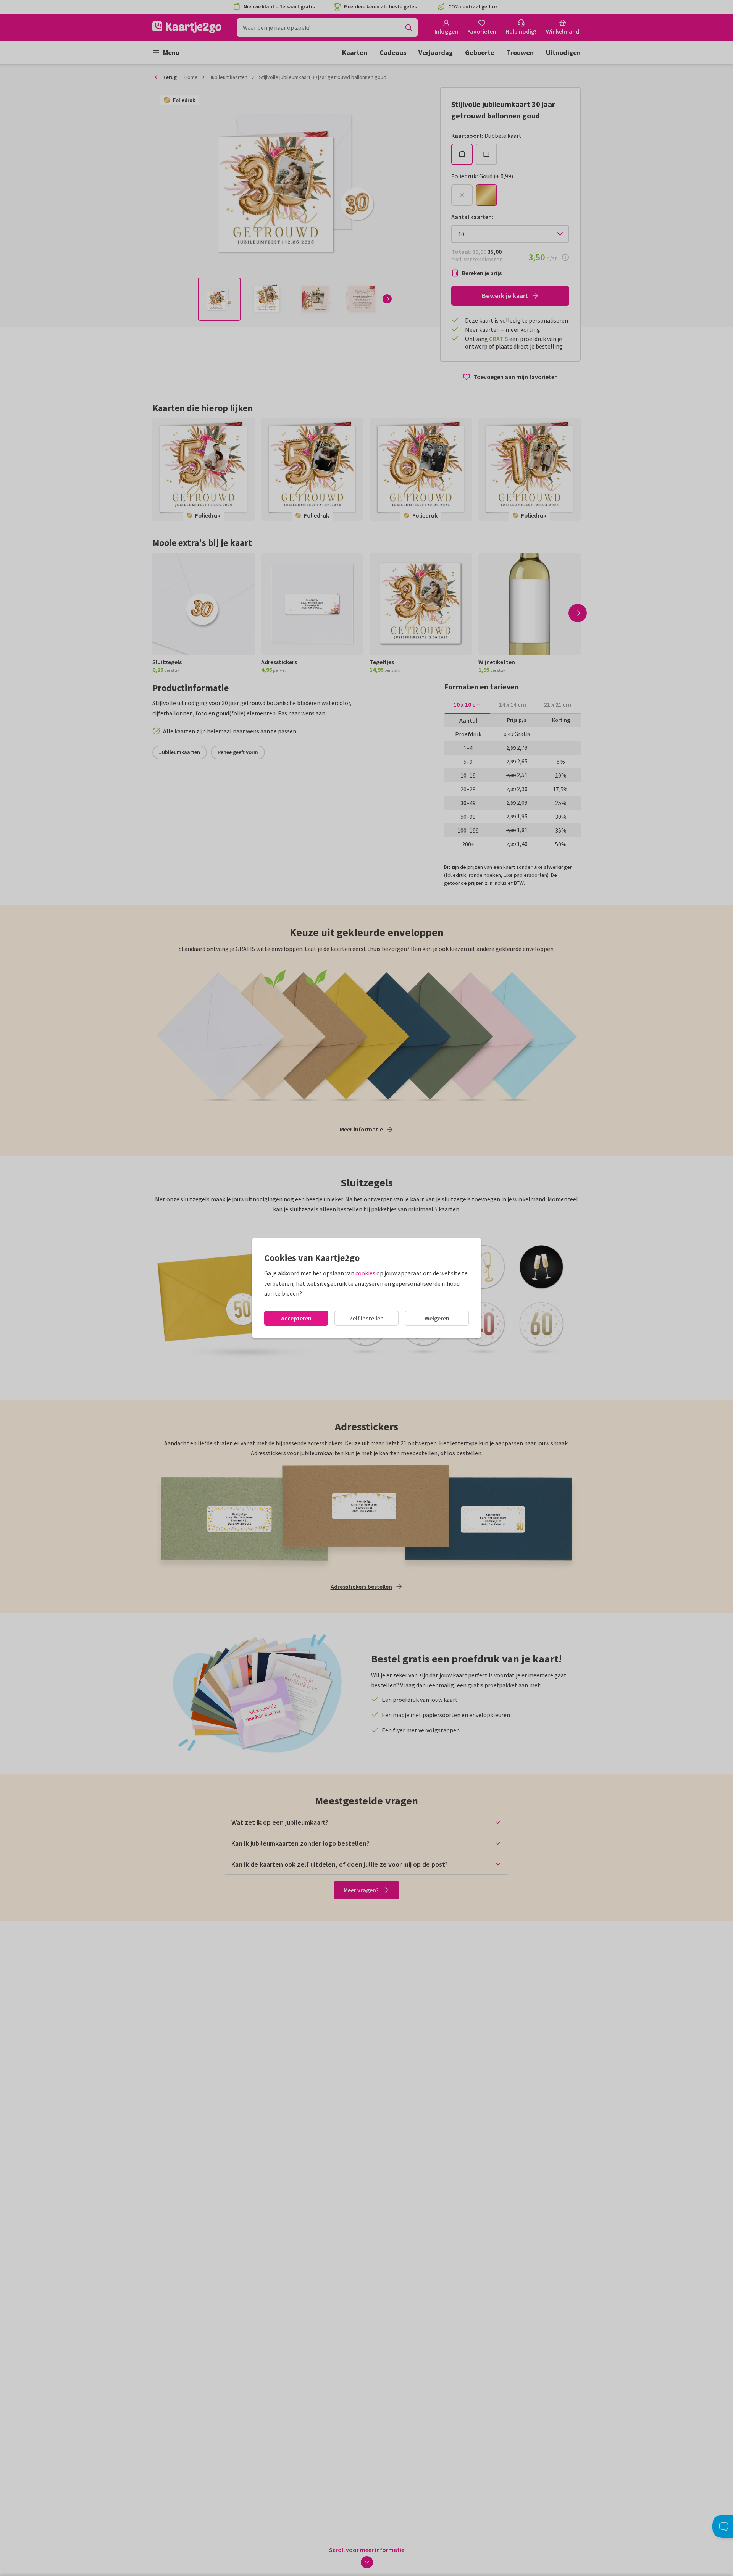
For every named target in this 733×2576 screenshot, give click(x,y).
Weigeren (437, 1318)
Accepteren (296, 1318)
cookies (365, 1273)
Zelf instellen (366, 1318)
